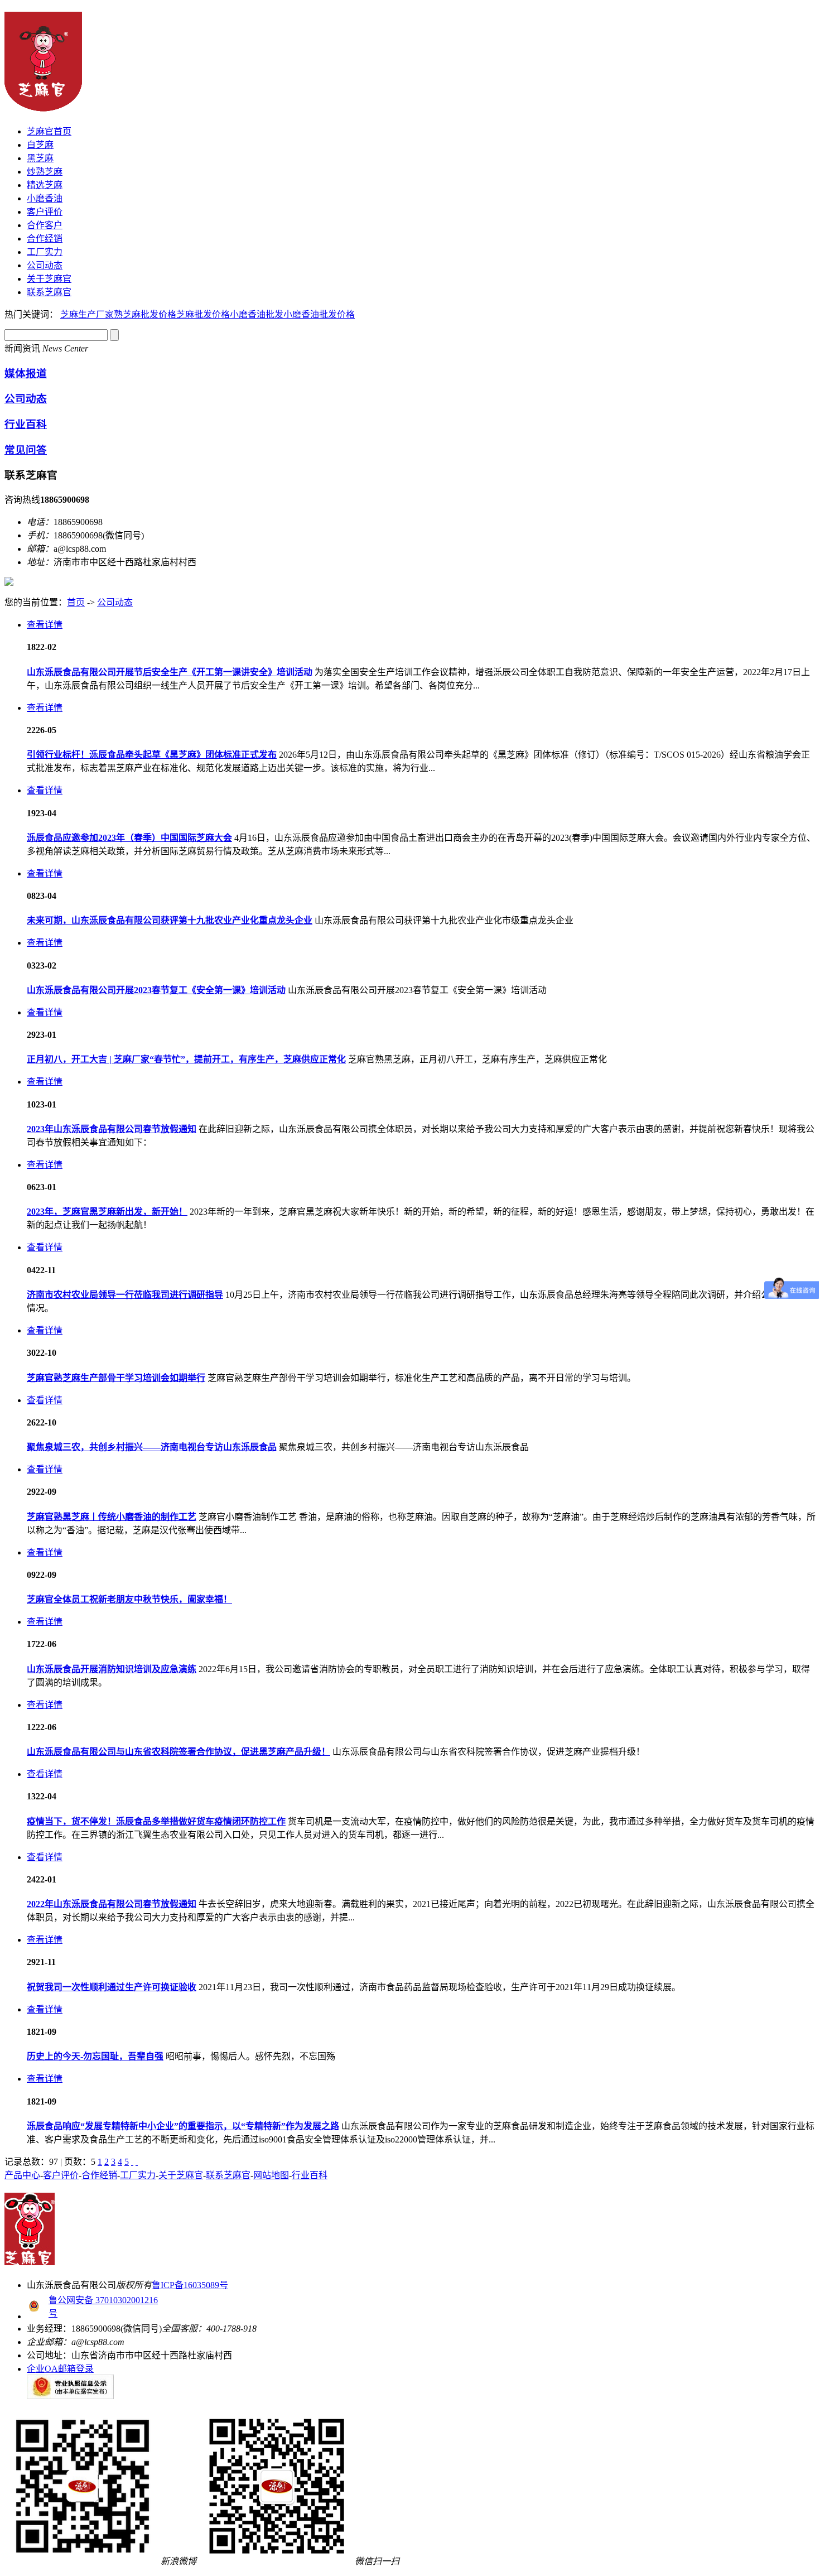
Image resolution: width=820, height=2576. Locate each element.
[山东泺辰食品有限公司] (43, 105)
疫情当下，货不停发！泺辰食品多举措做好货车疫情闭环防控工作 (156, 1821)
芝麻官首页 (49, 131)
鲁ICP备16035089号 (190, 2285)
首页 (76, 602)
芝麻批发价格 (203, 314)
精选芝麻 (45, 185)
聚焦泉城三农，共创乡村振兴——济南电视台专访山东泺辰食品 (152, 1447)
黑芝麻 (40, 158)
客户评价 (45, 212)
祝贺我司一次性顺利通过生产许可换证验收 (112, 1987)
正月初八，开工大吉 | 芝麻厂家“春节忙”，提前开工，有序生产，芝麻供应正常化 (186, 1059)
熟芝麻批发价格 (145, 314)
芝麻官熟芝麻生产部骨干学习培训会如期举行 (116, 1378)
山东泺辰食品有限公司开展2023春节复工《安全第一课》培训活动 (156, 990)
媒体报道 (26, 374)
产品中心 (22, 2175)
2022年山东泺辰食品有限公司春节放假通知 (112, 1904)
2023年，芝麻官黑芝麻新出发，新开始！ (107, 1212)
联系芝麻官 (49, 292)
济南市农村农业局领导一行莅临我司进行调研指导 (125, 1295)
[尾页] (137, 2162)
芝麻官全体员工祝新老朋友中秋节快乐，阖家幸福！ (129, 1599)
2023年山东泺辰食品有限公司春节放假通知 (112, 1129)
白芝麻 (40, 145)
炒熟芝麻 (45, 172)
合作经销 (45, 239)
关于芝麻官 (49, 279)
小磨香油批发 (257, 314)
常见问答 (26, 450)
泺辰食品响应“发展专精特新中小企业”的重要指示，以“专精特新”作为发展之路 (183, 2126)
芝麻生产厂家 (87, 314)
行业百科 (26, 424)
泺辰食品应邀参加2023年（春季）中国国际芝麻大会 (129, 838)
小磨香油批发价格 (319, 314)
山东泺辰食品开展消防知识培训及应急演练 (112, 1669)
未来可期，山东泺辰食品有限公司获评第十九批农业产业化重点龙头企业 (170, 920)
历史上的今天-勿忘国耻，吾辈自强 (95, 2056)
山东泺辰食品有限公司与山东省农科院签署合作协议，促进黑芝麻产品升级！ (179, 1752)
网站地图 (271, 2175)
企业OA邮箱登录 (60, 2369)
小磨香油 (45, 198)
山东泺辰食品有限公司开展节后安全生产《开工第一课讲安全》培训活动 (170, 672)
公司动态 (45, 265)
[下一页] (132, 2162)
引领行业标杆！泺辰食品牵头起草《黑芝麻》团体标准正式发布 (152, 755)
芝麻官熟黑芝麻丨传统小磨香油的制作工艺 (112, 1517)
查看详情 (45, 625)
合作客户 (45, 225)
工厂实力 (45, 252)
